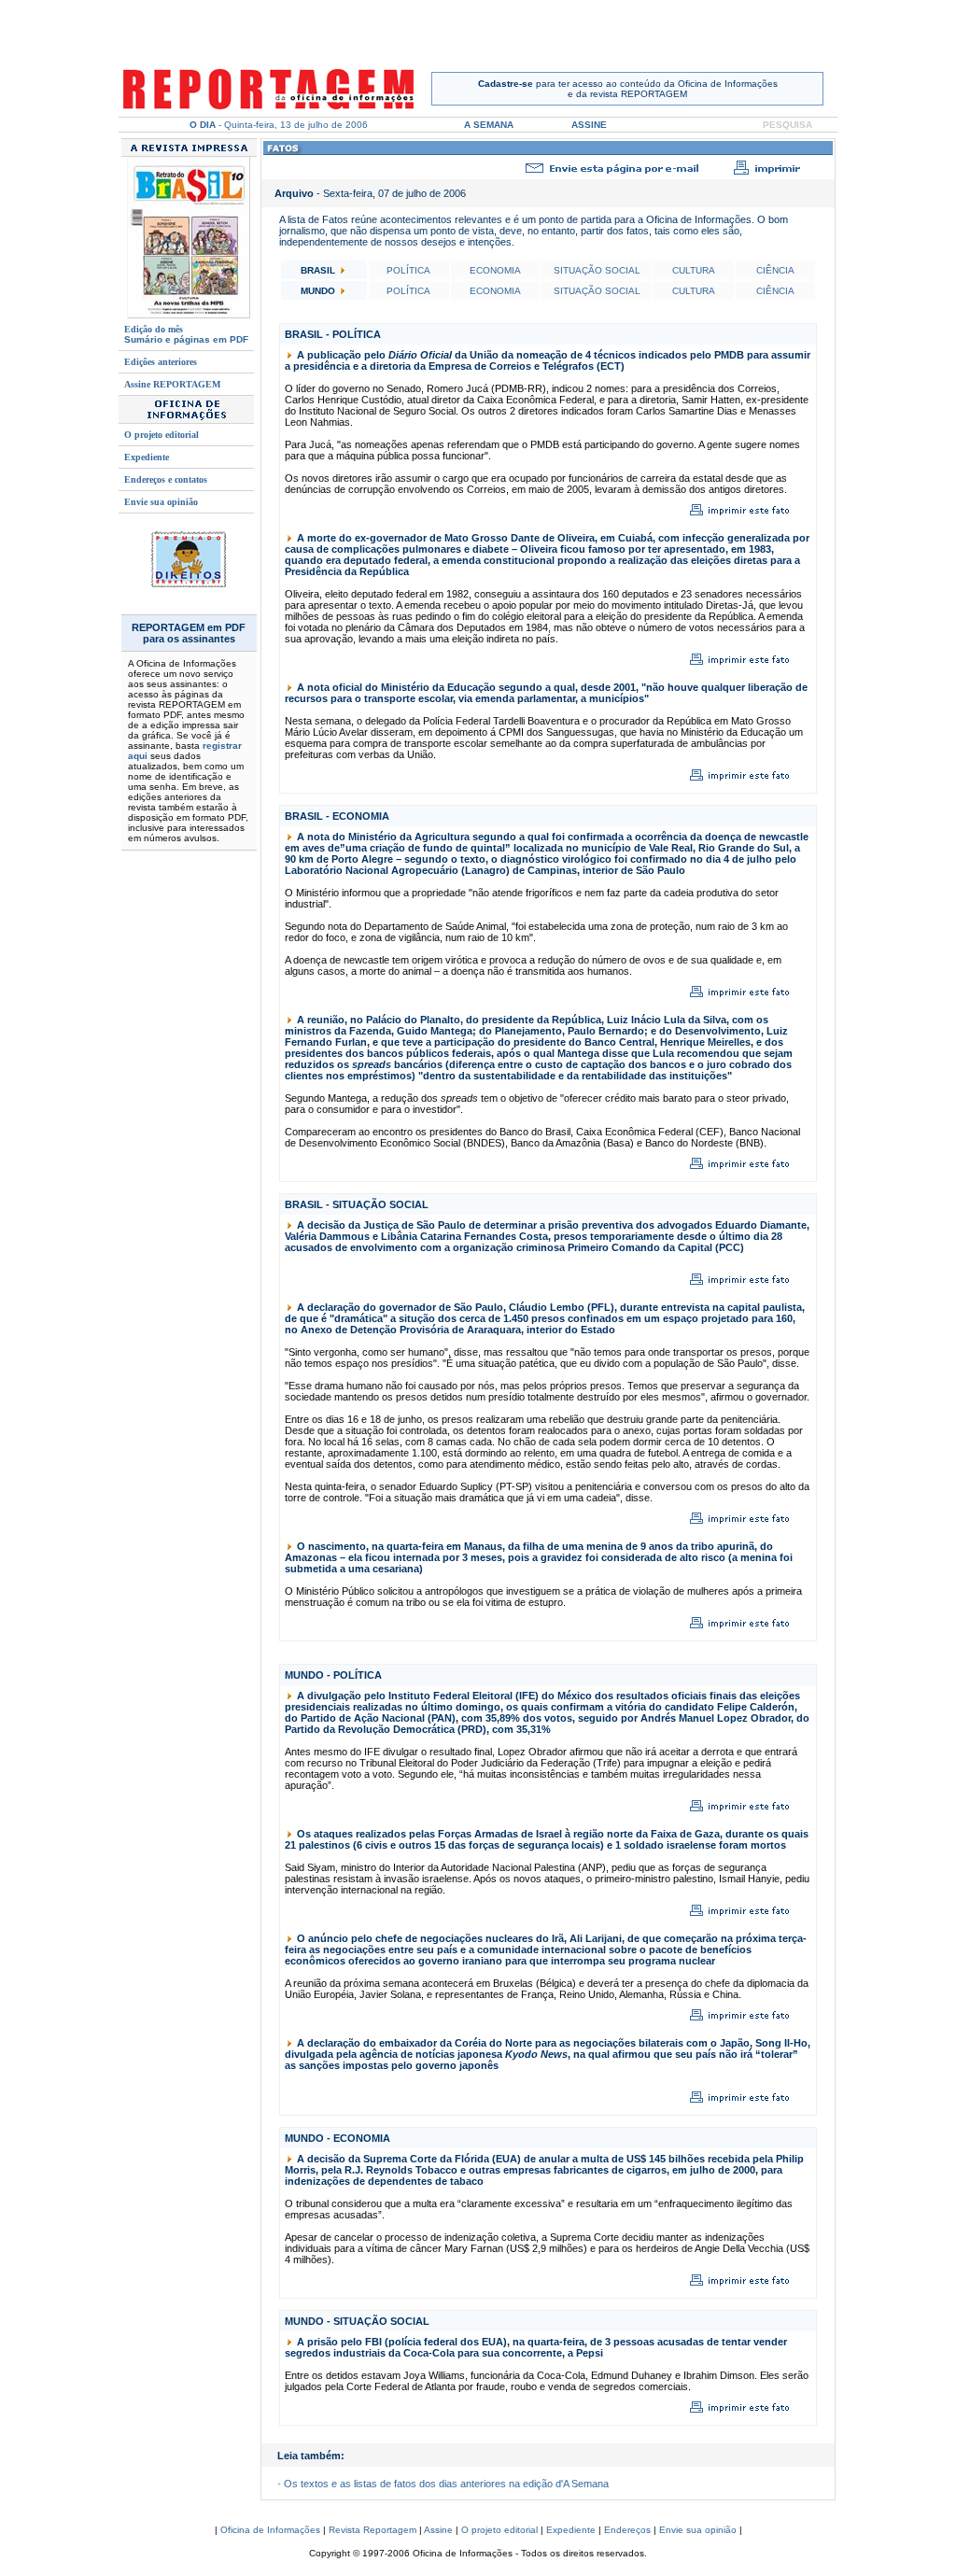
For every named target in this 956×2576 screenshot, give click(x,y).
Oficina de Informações (270, 2530)
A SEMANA (489, 125)
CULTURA (694, 270)
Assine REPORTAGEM (172, 384)
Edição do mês (186, 334)
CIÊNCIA (775, 270)
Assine (438, 2530)
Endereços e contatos (166, 479)
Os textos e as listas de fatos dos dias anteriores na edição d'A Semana (446, 2484)
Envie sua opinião (161, 502)
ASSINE (589, 125)
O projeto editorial (162, 435)
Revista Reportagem (373, 2530)
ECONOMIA (495, 270)
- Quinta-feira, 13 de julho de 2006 (279, 125)
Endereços (627, 2530)
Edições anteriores (161, 362)
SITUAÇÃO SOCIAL (597, 270)
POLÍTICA (408, 270)
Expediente (147, 457)
